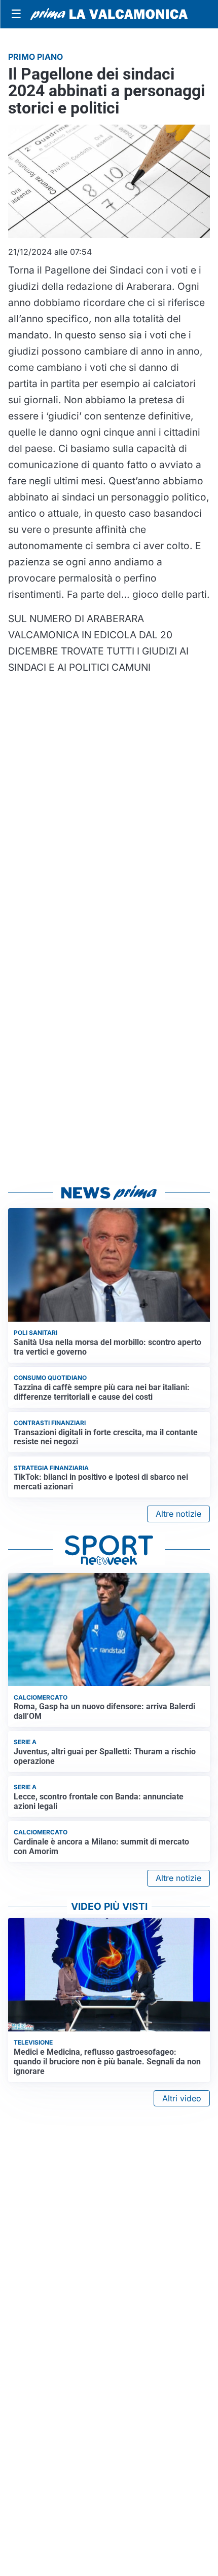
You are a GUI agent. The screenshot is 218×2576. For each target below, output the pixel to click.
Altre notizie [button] (178, 1514)
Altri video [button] (182, 2098)
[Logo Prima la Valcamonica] (109, 14)
